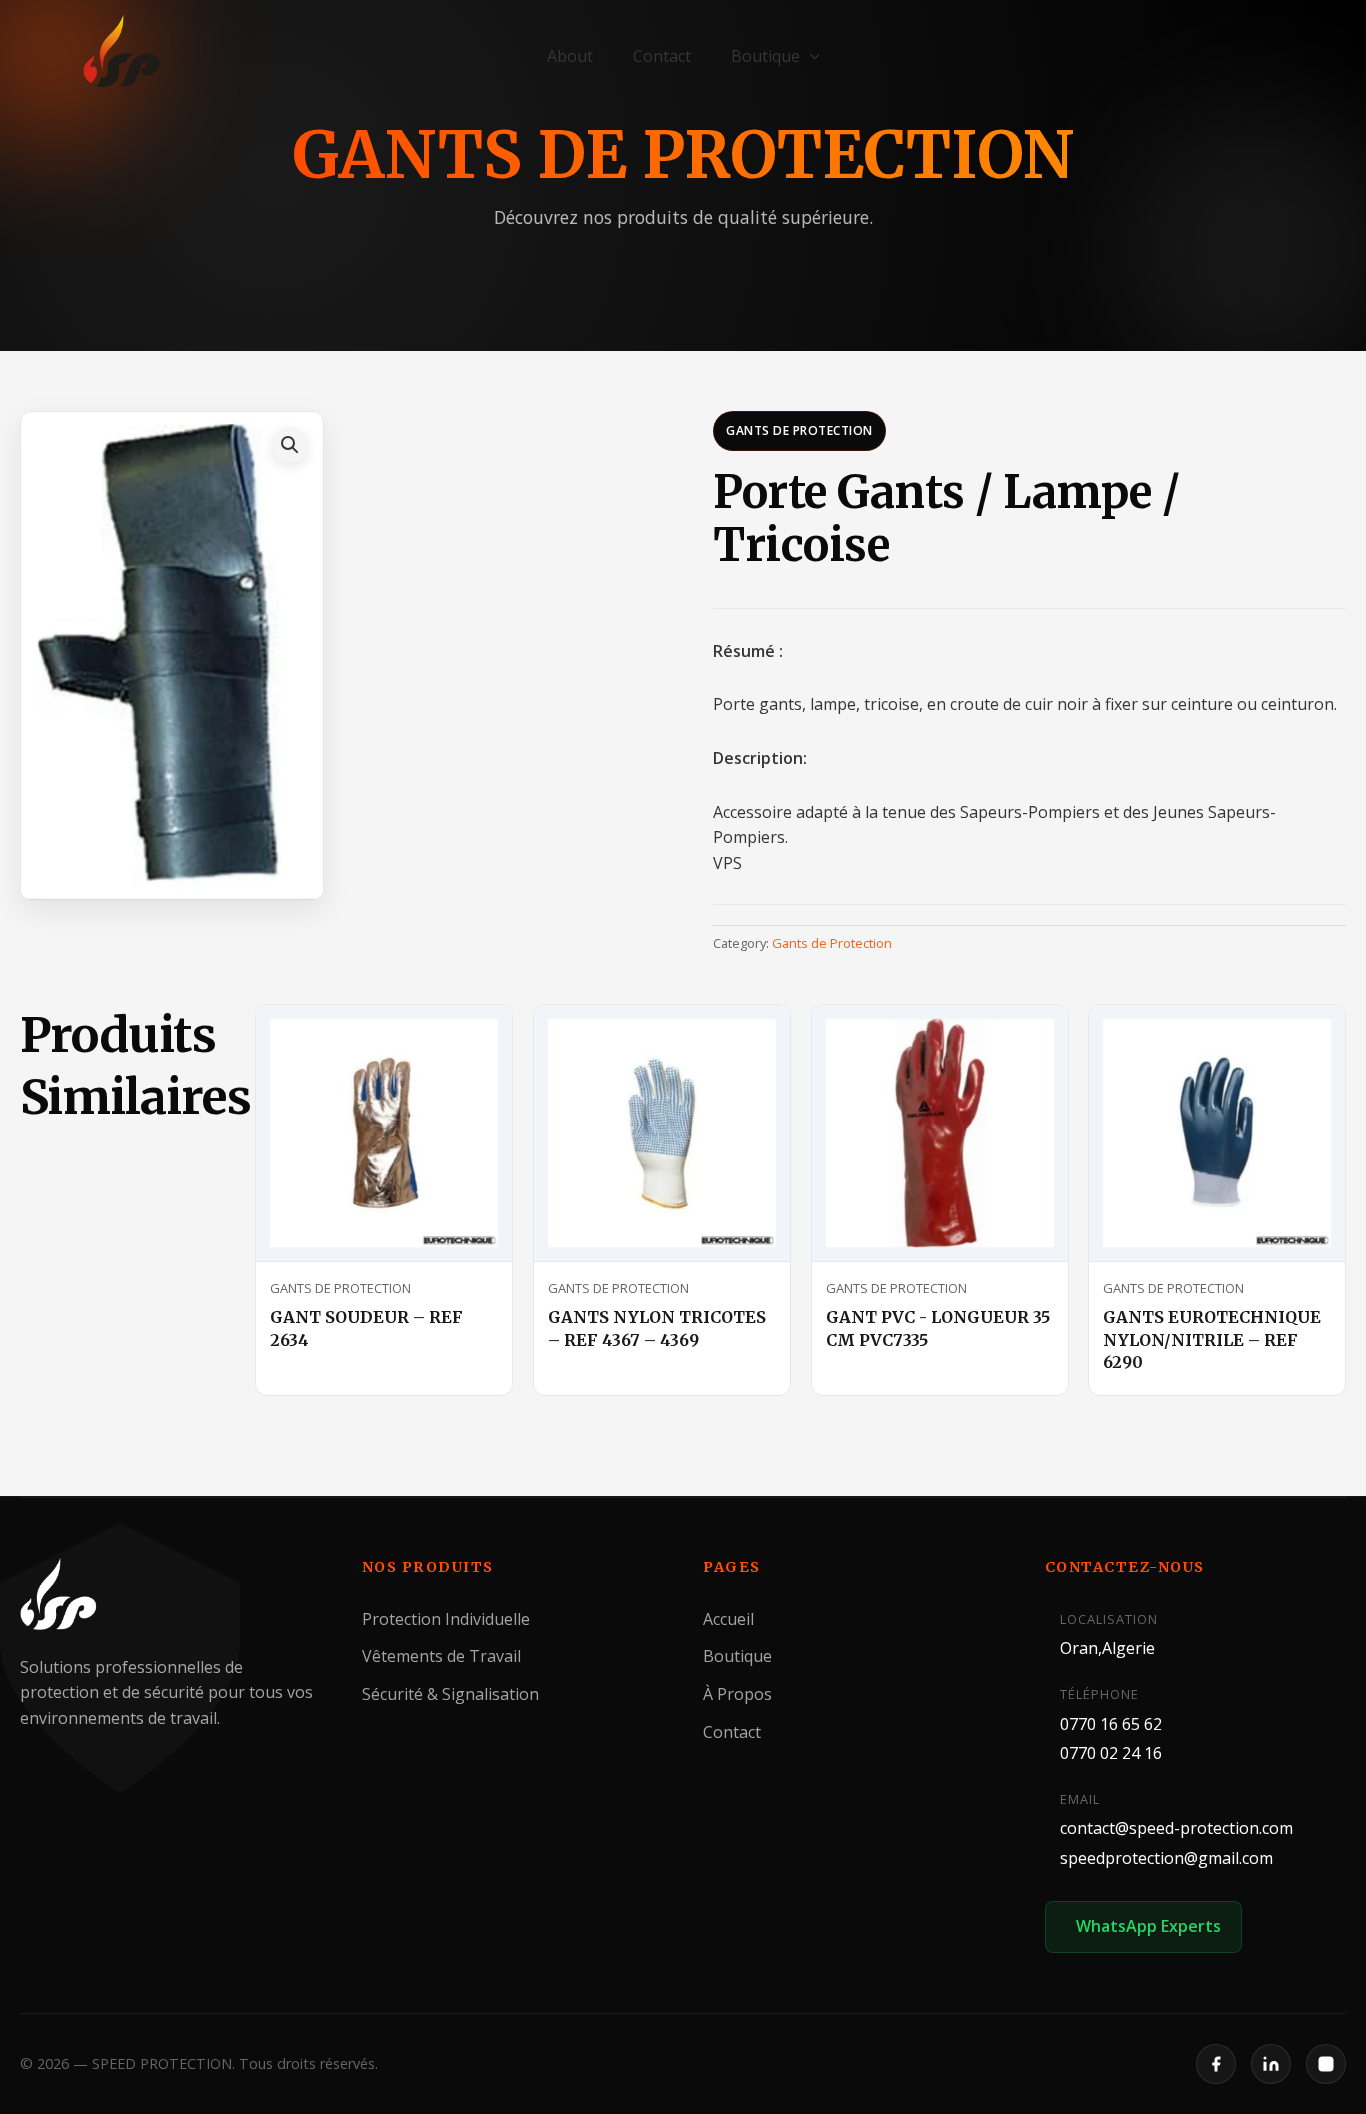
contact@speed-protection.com (1176, 1829)
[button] (810, 56)
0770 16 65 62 (1111, 1724)
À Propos (737, 1694)
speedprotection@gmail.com (1166, 1858)
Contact (662, 56)
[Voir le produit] (473, 1038)
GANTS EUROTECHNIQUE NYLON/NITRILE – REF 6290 (1212, 1339)
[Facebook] (1216, 2064)
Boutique (765, 56)
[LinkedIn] (1271, 2064)
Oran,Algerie (1107, 1649)
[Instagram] (1326, 2064)
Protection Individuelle (446, 1619)
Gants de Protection (799, 430)
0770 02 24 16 (1111, 1753)
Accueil (728, 1619)
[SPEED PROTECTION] (123, 52)
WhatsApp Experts (1148, 1927)
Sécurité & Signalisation (450, 1694)
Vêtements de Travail (441, 1657)
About (570, 56)
